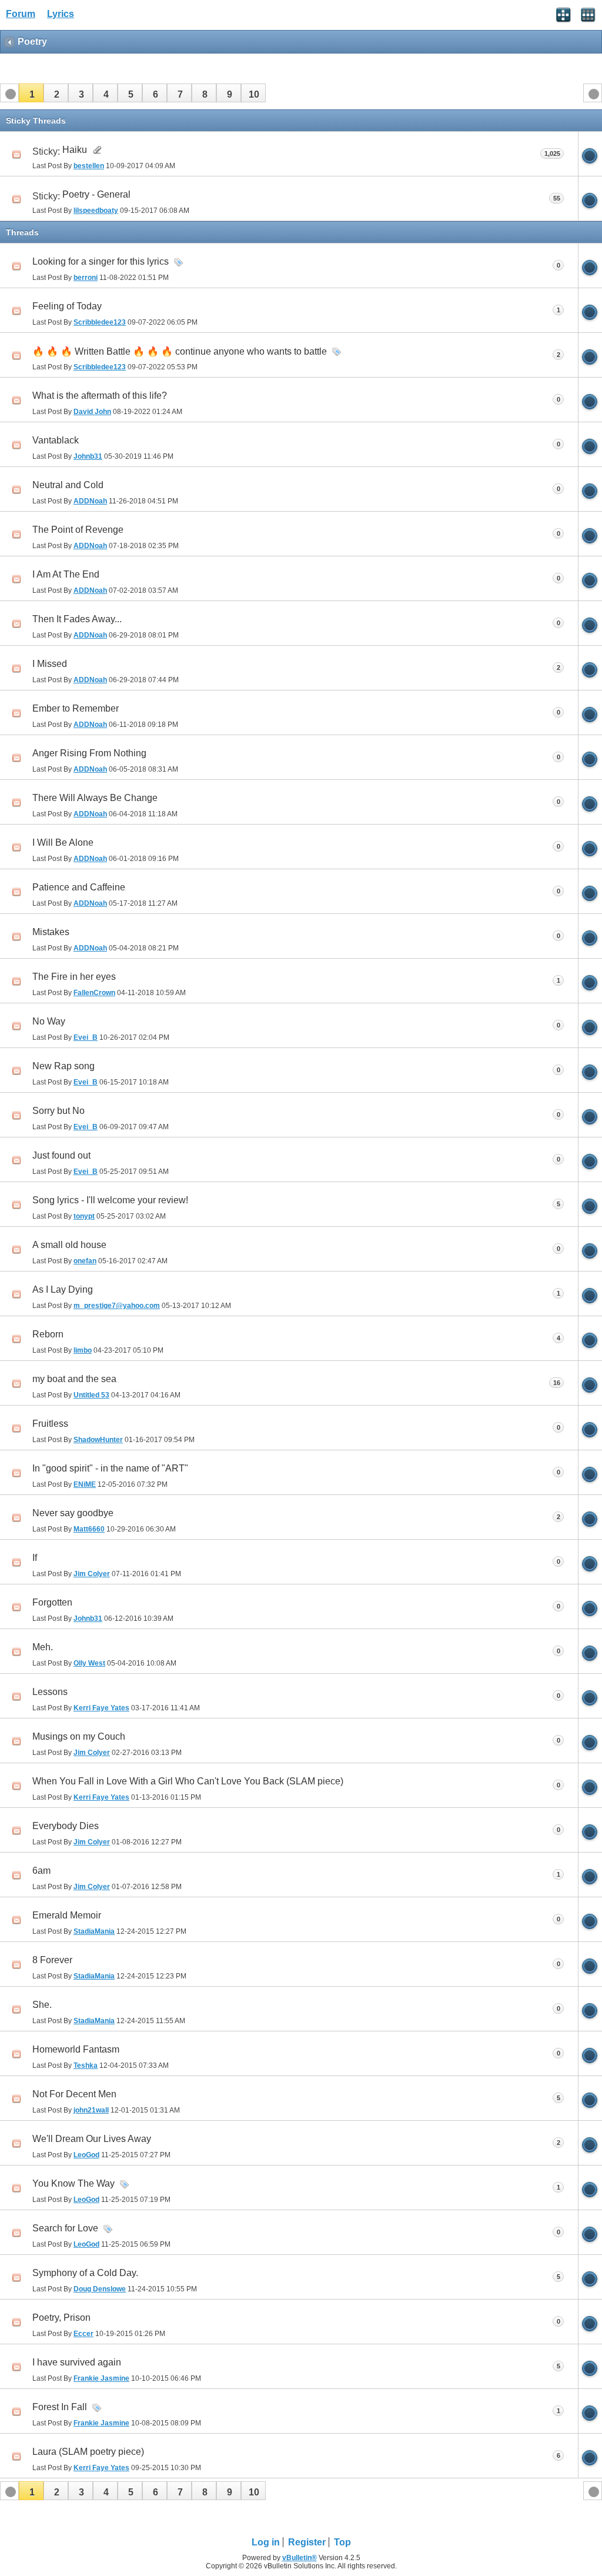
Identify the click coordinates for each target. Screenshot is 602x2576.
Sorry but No (58, 1111)
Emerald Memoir (67, 1915)
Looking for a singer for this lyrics (101, 261)
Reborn (48, 1334)
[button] (31, 93)
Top (342, 2542)
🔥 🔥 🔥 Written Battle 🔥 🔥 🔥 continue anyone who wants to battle (180, 351)
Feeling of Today (67, 306)
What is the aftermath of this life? (100, 396)
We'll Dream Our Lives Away (92, 2139)
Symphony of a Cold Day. (85, 2273)
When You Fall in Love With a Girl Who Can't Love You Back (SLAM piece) (188, 1781)
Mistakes (51, 932)
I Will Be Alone (63, 842)
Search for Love (65, 2228)
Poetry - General (96, 194)
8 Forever (52, 1960)
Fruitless (50, 1424)
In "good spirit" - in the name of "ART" (110, 1468)
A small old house (69, 1245)
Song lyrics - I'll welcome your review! (110, 1200)
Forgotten (52, 1602)
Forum (21, 14)
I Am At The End (66, 574)
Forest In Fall (60, 2407)
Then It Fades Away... (77, 619)
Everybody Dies (66, 1826)
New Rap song (63, 1066)
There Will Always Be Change (95, 798)
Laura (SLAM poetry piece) (88, 2452)
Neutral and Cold (68, 485)
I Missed (50, 664)
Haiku (75, 150)
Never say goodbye (73, 1513)
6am (41, 1871)
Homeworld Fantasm (76, 2049)
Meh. (43, 1647)
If (35, 1558)
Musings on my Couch (79, 1736)
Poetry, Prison (61, 2318)
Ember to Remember (76, 708)
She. (42, 2005)
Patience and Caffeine (79, 887)
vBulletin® (300, 2558)
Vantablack (56, 440)
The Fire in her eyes (74, 977)
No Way (49, 1021)
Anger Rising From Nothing (89, 753)
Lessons (50, 1692)
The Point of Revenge (78, 530)
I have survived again (77, 2362)
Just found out (61, 1155)
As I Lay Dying (63, 1289)
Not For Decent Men (74, 2094)
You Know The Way (73, 2183)
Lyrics (61, 14)
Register (307, 2542)
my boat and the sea (74, 1379)
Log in (266, 2542)
